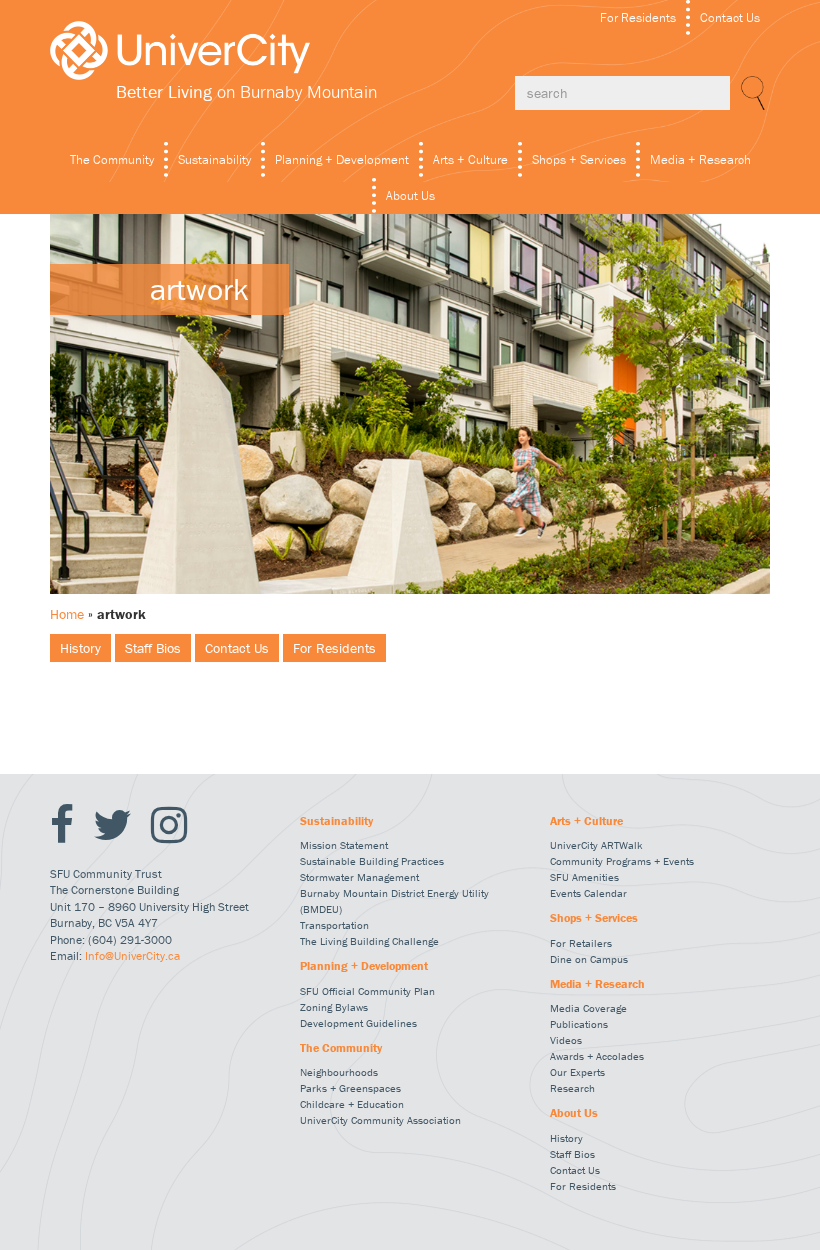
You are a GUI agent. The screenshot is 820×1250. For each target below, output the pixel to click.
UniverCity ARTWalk (596, 845)
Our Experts (577, 1072)
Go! (750, 93)
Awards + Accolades (597, 1056)
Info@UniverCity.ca (132, 955)
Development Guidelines (358, 1023)
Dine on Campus (589, 959)
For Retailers (581, 943)
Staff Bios (153, 648)
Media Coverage (588, 1008)
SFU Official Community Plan (367, 991)
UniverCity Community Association (380, 1120)
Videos (566, 1040)
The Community (112, 159)
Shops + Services (579, 159)
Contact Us (730, 17)
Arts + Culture (470, 159)
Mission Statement (344, 845)
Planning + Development (342, 159)
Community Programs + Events (622, 861)
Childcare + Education (352, 1104)
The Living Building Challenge (369, 941)
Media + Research (700, 159)
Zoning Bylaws (334, 1007)
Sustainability (214, 159)
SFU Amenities (584, 877)
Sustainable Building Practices (372, 861)
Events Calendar (588, 893)
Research (572, 1088)
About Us (410, 195)
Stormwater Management (359, 877)
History (80, 648)
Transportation (334, 925)
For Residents (638, 17)
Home (67, 614)
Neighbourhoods (339, 1072)
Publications (579, 1024)
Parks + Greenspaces (350, 1088)
